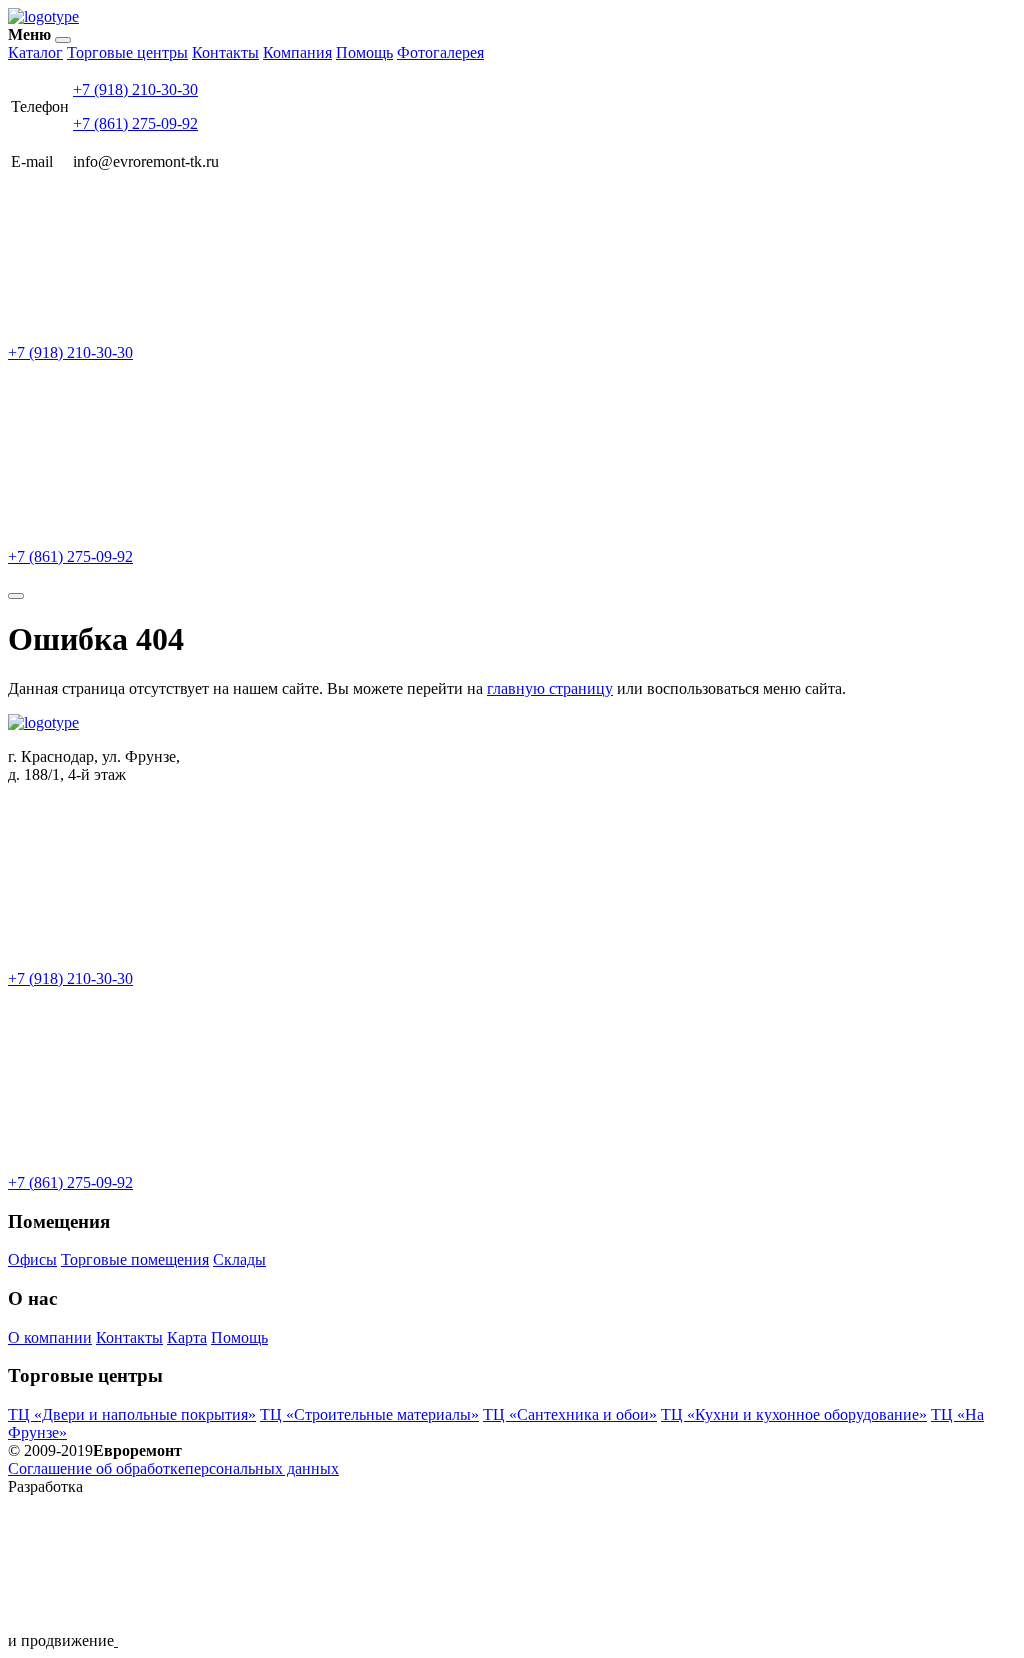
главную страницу (550, 688)
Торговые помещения (135, 1259)
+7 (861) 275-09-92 (135, 123)
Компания (297, 52)
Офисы (32, 1259)
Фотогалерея (440, 52)
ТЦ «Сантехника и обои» (570, 1414)
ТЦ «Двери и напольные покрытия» (132, 1414)
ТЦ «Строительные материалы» (369, 1414)
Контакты (225, 52)
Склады (239, 1259)
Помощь (364, 52)
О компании (50, 1337)
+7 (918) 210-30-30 (135, 89)
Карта (187, 1337)
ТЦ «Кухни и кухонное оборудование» (794, 1414)
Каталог (35, 52)
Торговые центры (127, 52)
